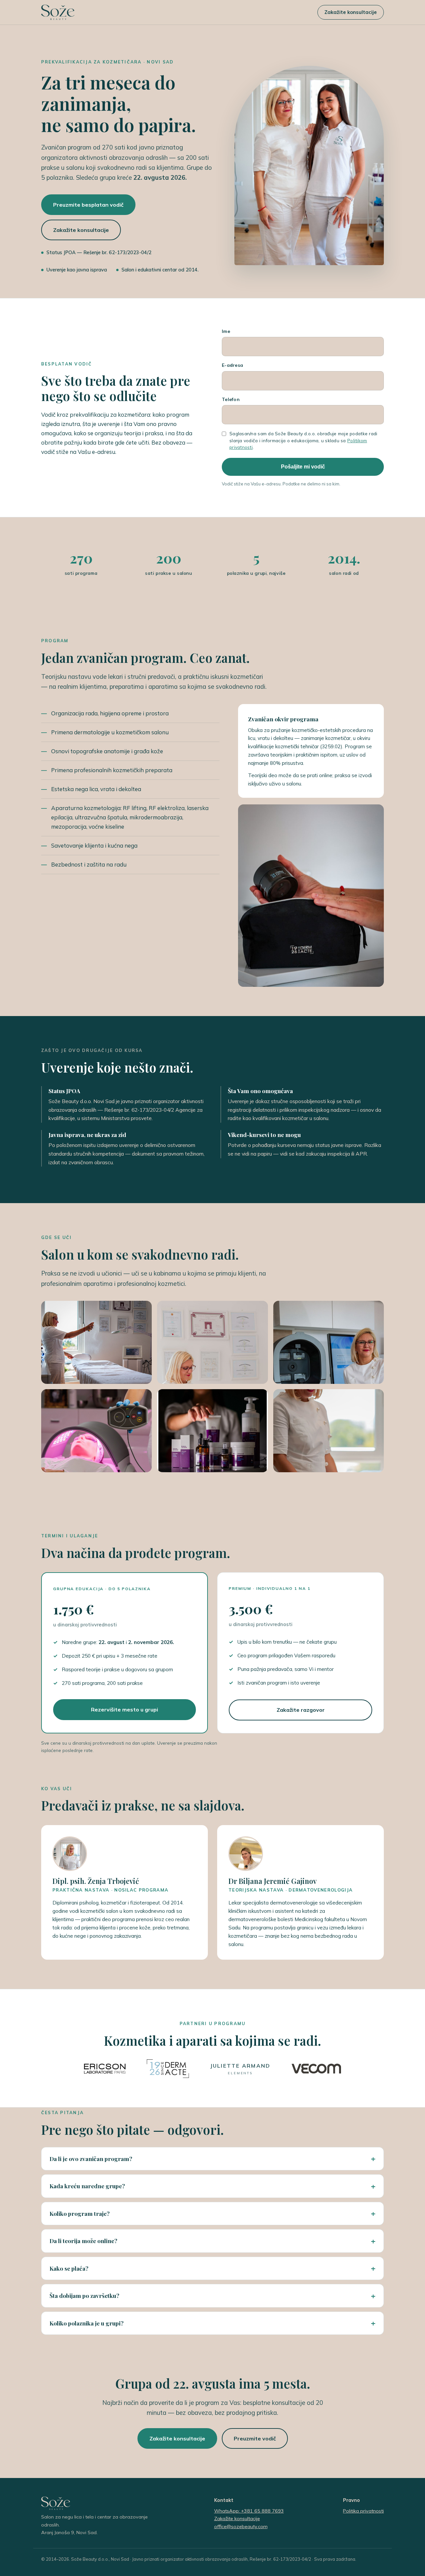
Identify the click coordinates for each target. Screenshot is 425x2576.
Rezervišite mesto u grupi (125, 1709)
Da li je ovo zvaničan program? (91, 2159)
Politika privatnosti (363, 2511)
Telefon (231, 399)
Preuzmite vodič (255, 2438)
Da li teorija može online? (83, 2241)
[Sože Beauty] (58, 12)
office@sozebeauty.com (241, 2526)
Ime (226, 331)
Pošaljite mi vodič (303, 467)
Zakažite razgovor (301, 1710)
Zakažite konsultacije (351, 12)
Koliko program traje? (80, 2213)
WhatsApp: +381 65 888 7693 (249, 2511)
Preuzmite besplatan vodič (88, 205)
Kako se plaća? (69, 2268)
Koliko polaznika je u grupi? (86, 2323)
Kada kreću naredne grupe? (87, 2186)
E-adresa (232, 365)
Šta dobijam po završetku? (84, 2295)
